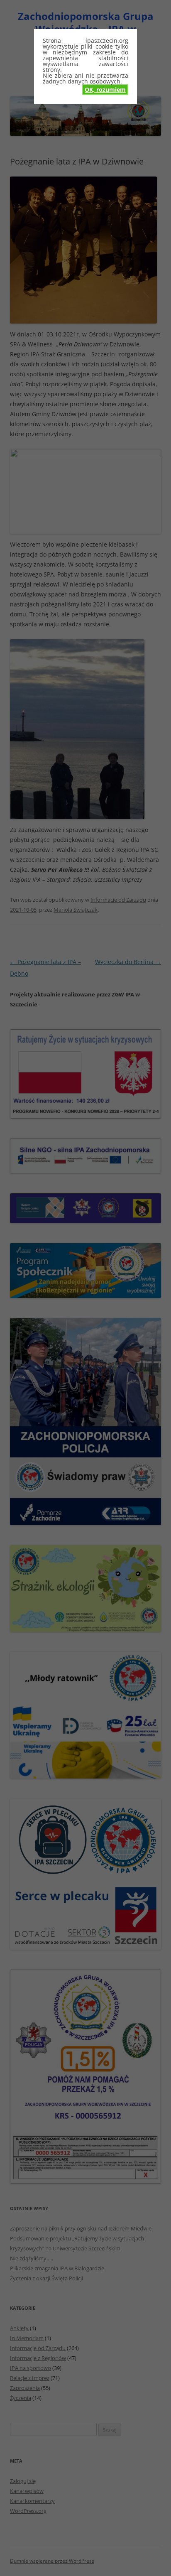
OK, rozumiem (105, 90)
